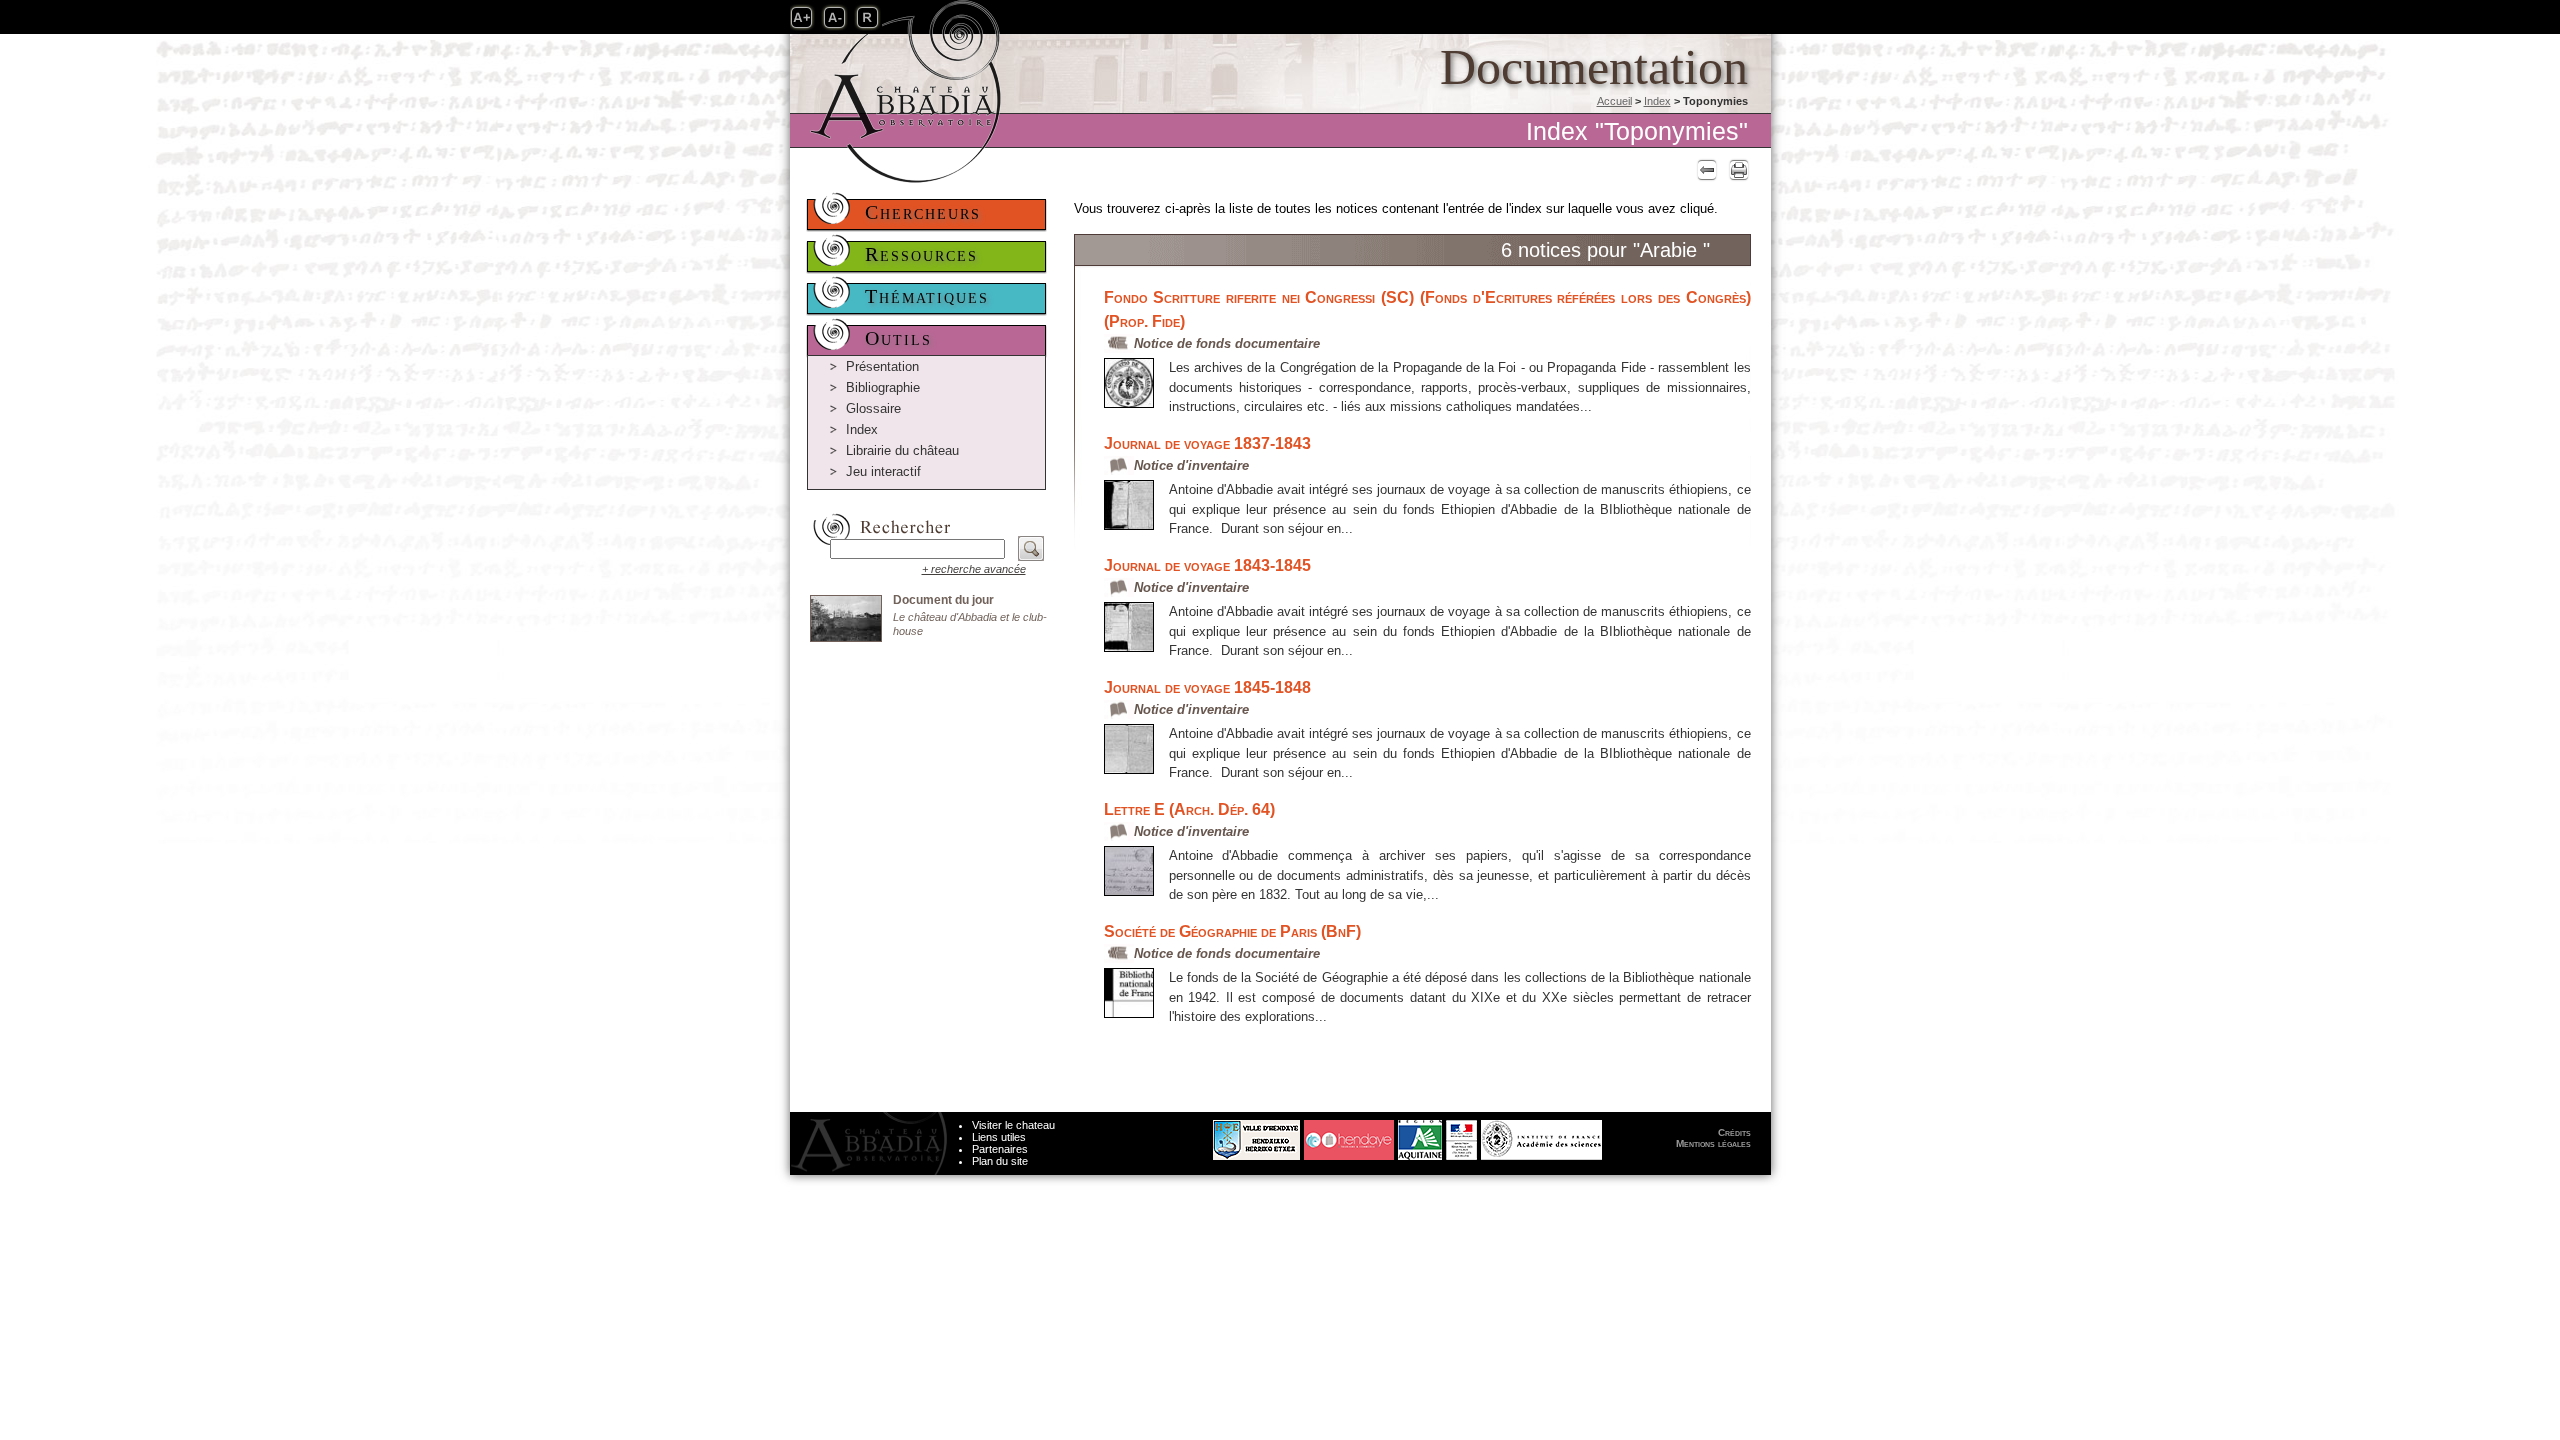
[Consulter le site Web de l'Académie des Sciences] (1541, 1134)
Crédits (1734, 1132)
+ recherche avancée (974, 569)
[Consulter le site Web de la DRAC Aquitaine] (1461, 1134)
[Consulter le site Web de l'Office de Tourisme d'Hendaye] (1349, 1134)
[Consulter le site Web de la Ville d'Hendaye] (1181, 1134)
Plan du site (1000, 1161)
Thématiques (927, 296)
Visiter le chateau (1013, 1125)
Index (1657, 101)
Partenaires (1000, 1149)
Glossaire (873, 408)
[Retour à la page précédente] (1704, 169)
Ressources (921, 254)
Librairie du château (902, 450)
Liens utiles (999, 1137)
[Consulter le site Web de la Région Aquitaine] (1420, 1134)
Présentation (882, 366)
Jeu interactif (883, 471)
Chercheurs (923, 212)
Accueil (1614, 101)
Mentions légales (1713, 1143)
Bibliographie (883, 387)
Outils (898, 338)
